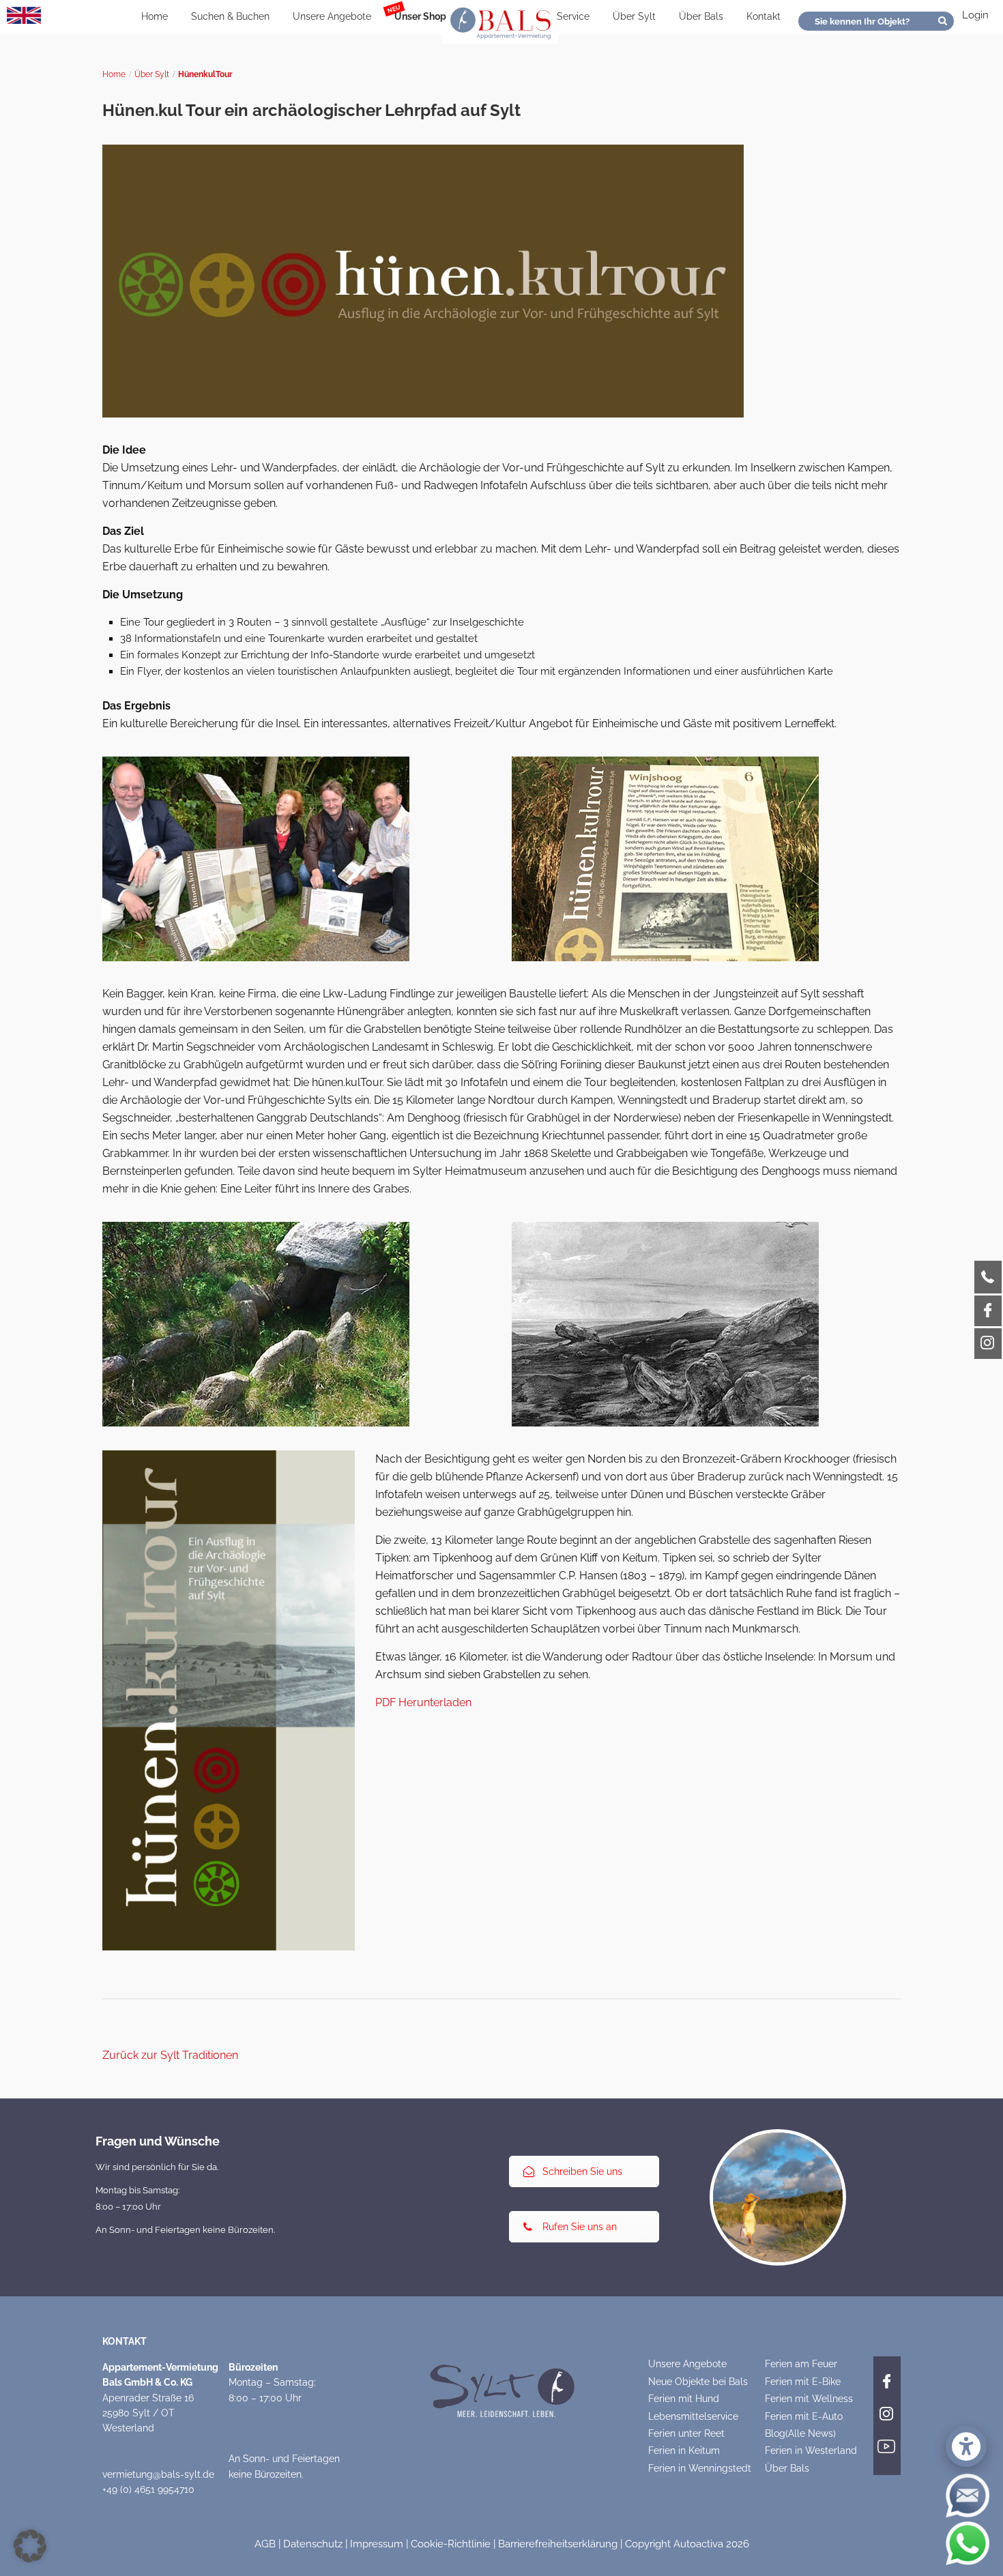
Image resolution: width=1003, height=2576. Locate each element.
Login (975, 15)
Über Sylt (634, 16)
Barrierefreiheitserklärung (558, 2544)
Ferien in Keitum (684, 2450)
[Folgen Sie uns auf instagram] (887, 2412)
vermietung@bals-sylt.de (158, 2474)
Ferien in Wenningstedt (700, 2468)
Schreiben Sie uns (582, 2171)
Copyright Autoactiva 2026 (687, 2544)
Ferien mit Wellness (809, 2399)
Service (573, 16)
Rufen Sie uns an (580, 2227)
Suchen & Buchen (230, 16)
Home (155, 16)
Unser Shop (420, 16)
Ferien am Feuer (801, 2364)
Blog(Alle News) (800, 2433)
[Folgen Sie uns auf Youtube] (887, 2445)
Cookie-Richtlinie (451, 2544)
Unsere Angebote (332, 16)
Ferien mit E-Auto (804, 2416)
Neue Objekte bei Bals (698, 2382)
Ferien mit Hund (684, 2399)
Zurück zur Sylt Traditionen (170, 2055)
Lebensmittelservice (693, 2416)
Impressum (377, 2544)
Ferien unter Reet (686, 2433)
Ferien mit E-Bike (803, 2382)
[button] (30, 2546)
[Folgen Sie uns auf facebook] (887, 2380)
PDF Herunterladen (423, 1702)
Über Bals (701, 16)
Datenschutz (313, 2544)
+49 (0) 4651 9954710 (148, 2489)
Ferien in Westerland (811, 2450)
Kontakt (764, 16)
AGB (265, 2544)
